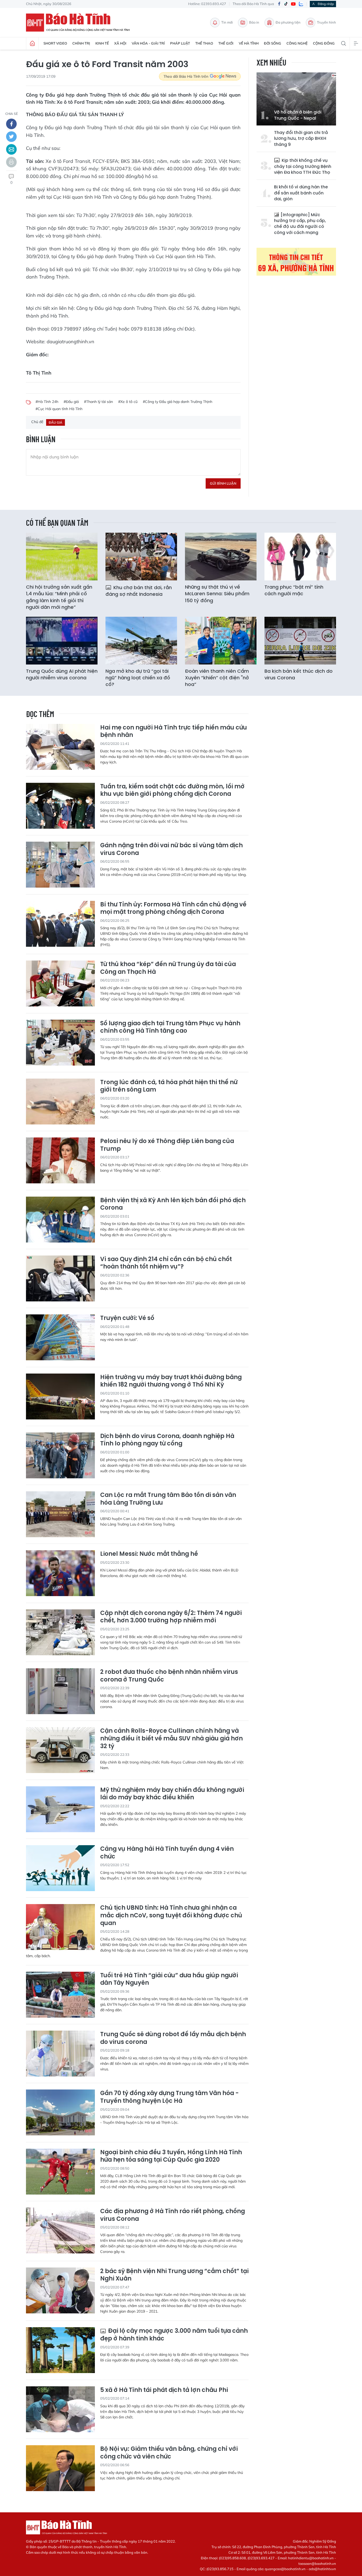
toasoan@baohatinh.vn (317, 2564)
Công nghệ (297, 43)
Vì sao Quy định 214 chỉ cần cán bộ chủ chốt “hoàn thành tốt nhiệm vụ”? (166, 1263)
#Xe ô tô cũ (128, 402)
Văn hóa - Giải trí (148, 43)
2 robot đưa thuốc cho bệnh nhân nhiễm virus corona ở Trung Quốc (169, 1676)
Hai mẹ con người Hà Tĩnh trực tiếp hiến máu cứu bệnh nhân (174, 731)
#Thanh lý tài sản (98, 402)
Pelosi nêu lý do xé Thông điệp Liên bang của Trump (167, 1145)
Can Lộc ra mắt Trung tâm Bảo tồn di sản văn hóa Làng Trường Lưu (168, 1499)
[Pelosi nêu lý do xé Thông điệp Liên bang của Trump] (60, 1160)
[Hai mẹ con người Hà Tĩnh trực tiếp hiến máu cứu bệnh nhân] (60, 747)
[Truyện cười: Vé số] (60, 1337)
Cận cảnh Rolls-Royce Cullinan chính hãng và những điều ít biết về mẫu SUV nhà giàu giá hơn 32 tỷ (171, 1739)
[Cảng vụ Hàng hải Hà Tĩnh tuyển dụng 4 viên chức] (60, 1868)
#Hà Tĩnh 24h (47, 402)
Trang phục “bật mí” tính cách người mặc (294, 590)
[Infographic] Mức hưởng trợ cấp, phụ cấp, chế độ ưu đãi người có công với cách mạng (300, 224)
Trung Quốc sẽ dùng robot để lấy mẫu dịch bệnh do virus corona (173, 2038)
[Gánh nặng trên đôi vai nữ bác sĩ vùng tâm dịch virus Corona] (60, 865)
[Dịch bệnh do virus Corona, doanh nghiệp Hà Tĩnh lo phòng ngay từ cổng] (60, 1455)
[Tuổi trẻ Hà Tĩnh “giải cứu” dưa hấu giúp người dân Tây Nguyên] (60, 1995)
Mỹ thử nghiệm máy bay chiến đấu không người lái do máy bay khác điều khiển (172, 1794)
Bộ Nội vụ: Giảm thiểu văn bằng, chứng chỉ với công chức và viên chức (169, 2453)
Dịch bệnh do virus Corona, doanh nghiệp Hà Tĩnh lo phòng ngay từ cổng (167, 1440)
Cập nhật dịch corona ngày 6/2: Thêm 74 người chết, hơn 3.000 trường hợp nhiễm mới (171, 1617)
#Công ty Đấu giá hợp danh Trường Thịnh (178, 402)
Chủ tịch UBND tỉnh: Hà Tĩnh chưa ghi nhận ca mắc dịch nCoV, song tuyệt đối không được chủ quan (171, 1915)
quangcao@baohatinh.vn (285, 2569)
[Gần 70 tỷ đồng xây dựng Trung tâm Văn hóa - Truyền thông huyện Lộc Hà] (60, 2112)
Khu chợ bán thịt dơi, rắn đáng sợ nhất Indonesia (139, 591)
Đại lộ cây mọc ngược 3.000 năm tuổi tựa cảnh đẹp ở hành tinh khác (174, 2335)
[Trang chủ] (32, 44)
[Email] (11, 149)
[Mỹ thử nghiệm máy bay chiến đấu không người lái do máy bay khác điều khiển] (60, 1809)
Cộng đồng (324, 43)
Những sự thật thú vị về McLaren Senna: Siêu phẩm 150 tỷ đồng (217, 594)
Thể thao (204, 43)
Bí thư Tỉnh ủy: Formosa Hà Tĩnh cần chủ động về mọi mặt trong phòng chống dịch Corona (173, 908)
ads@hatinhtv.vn (322, 2569)
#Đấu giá (71, 402)
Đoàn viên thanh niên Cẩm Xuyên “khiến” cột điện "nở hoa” (217, 678)
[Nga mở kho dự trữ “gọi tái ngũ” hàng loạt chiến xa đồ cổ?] (141, 641)
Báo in (254, 22)
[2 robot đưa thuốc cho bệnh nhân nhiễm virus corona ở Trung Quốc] (60, 1691)
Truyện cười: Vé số (127, 1318)
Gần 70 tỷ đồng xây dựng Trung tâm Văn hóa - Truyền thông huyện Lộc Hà (169, 2097)
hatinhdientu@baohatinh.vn (311, 2558)
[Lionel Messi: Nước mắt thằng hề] (60, 1573)
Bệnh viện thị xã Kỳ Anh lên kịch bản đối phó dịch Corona (173, 1204)
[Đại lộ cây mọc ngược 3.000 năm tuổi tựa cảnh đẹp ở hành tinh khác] (60, 2350)
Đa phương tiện (288, 22)
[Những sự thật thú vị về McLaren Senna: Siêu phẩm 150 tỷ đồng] (221, 557)
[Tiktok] (286, 4)
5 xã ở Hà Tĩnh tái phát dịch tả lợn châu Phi (164, 2390)
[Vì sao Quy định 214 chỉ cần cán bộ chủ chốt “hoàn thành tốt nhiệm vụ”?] (60, 1278)
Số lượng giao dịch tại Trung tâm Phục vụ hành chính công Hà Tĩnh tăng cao (170, 1027)
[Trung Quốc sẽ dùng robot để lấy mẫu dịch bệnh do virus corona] (60, 2054)
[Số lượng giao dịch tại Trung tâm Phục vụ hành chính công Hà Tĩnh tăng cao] (60, 1043)
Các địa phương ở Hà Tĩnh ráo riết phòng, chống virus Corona (173, 2215)
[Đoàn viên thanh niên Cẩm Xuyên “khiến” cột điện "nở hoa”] (221, 641)
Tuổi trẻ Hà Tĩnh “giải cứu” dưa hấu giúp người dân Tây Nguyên (169, 1979)
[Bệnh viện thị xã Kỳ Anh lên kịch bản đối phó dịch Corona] (60, 1220)
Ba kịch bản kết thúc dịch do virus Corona (299, 674)
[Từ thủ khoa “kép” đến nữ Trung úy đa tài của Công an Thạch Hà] (60, 983)
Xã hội (120, 43)
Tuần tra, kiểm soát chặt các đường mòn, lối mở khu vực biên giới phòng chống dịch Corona (172, 790)
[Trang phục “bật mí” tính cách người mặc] (300, 557)
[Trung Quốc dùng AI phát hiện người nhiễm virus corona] (62, 641)
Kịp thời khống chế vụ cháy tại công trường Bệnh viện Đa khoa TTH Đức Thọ (303, 166)
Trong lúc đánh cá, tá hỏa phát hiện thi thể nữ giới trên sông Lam (169, 1086)
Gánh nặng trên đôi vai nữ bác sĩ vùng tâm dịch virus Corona (171, 849)
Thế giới (226, 43)
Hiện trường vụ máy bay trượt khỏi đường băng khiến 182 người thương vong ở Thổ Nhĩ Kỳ (171, 1381)
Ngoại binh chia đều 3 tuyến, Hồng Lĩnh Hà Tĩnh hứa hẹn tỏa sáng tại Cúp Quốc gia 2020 (171, 2156)
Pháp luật (180, 43)
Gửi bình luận (223, 483)
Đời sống (273, 43)
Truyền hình (326, 22)
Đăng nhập (326, 4)
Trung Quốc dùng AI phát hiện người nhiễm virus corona (62, 674)
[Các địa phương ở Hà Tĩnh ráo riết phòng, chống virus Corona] (60, 2230)
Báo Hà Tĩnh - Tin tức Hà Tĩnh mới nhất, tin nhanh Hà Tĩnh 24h (80, 23)
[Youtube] (293, 4)
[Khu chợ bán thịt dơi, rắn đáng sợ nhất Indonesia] (141, 557)
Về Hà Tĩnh (249, 43)
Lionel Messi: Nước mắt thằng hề (149, 1554)
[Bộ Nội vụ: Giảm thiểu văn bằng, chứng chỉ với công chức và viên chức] (60, 2468)
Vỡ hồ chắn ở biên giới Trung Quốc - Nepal (298, 115)
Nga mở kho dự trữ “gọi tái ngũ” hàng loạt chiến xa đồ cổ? (138, 678)
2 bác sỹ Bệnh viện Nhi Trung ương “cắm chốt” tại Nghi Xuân (174, 2275)
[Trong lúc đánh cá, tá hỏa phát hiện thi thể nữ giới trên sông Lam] (60, 1102)
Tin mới (227, 22)
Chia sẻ (12, 114)
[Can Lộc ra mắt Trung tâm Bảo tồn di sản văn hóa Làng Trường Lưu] (60, 1514)
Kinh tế (102, 43)
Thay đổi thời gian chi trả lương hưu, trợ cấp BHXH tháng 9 (301, 139)
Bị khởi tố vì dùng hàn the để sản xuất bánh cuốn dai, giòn (301, 193)
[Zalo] (301, 4)
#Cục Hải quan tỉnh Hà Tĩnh (59, 409)
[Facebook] (279, 4)
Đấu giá (56, 422)
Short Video (55, 43)
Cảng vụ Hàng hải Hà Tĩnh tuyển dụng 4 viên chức (167, 1853)
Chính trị (81, 43)
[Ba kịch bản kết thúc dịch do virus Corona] (300, 641)
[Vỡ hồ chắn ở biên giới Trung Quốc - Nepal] (296, 99)
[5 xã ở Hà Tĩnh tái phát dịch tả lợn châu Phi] (60, 2409)
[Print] (11, 162)
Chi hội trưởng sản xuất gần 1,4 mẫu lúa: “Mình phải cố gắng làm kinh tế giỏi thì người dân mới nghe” (59, 597)
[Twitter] (11, 137)
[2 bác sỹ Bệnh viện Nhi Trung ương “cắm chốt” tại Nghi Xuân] (60, 2290)
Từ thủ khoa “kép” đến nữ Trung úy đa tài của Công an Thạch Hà (168, 968)
